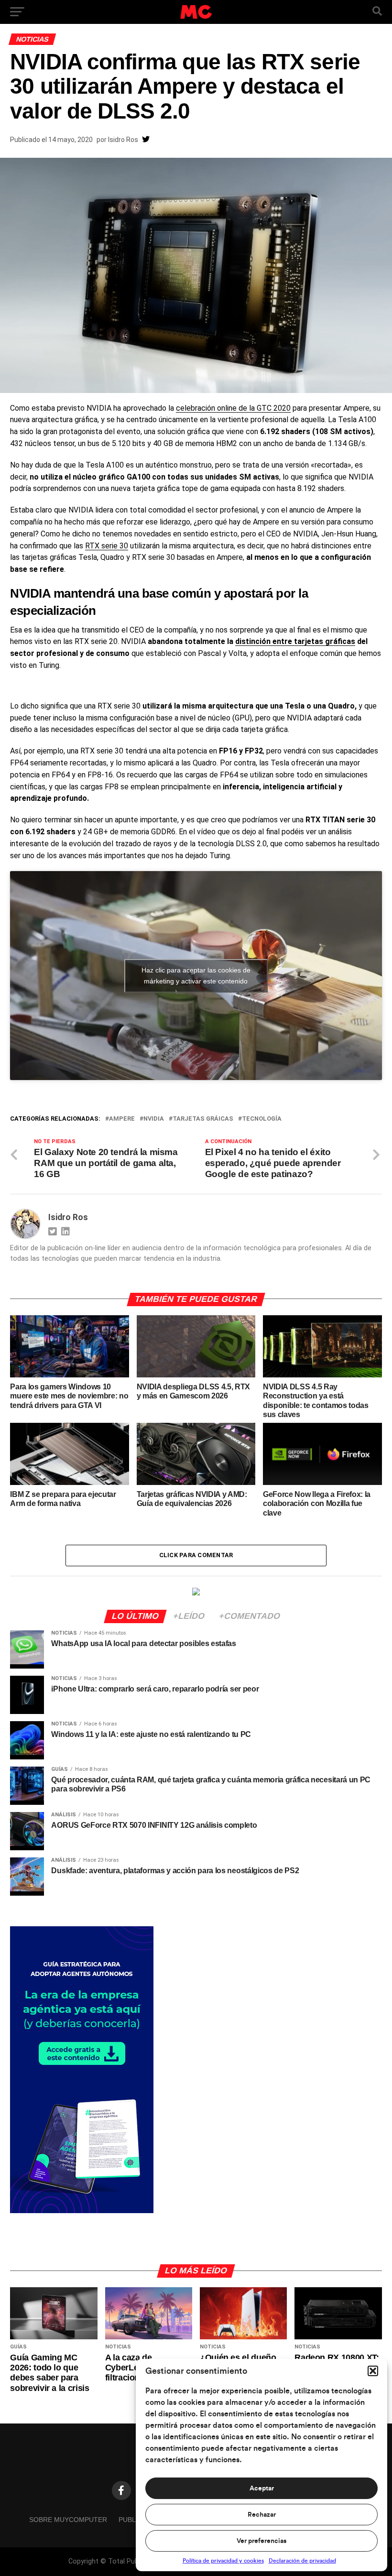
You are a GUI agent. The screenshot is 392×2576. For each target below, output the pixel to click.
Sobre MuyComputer (68, 2520)
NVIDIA (154, 1119)
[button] (373, 2371)
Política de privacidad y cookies (223, 2561)
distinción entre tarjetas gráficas (295, 641)
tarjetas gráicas (203, 1119)
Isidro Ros (123, 140)
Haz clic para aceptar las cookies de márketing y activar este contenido (196, 976)
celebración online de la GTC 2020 (233, 408)
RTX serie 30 (107, 546)
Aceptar (262, 2489)
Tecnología (262, 1119)
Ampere (122, 1119)
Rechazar (262, 2515)
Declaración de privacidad (302, 2561)
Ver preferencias (261, 2541)
